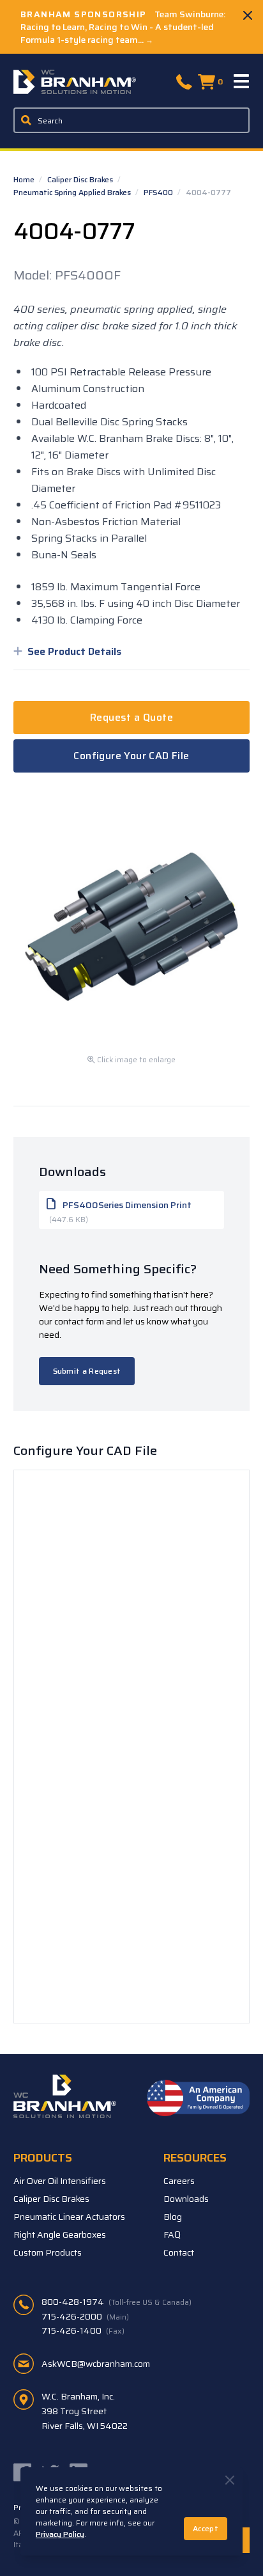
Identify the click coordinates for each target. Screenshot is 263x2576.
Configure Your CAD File (131, 756)
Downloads (186, 2199)
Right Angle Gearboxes (60, 2234)
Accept (206, 2528)
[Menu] (242, 82)
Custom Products (48, 2252)
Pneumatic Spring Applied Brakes (73, 192)
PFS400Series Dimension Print (120, 1212)
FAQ (172, 2234)
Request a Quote (131, 717)
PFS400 (159, 192)
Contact (179, 2252)
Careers (179, 2181)
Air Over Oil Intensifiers (60, 2181)
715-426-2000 (85, 2316)
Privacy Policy (60, 2534)
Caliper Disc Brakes (81, 179)
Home (25, 179)
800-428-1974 (116, 2302)
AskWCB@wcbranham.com (96, 2364)
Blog (173, 2217)
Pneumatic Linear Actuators (69, 2217)
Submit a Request (87, 1371)
